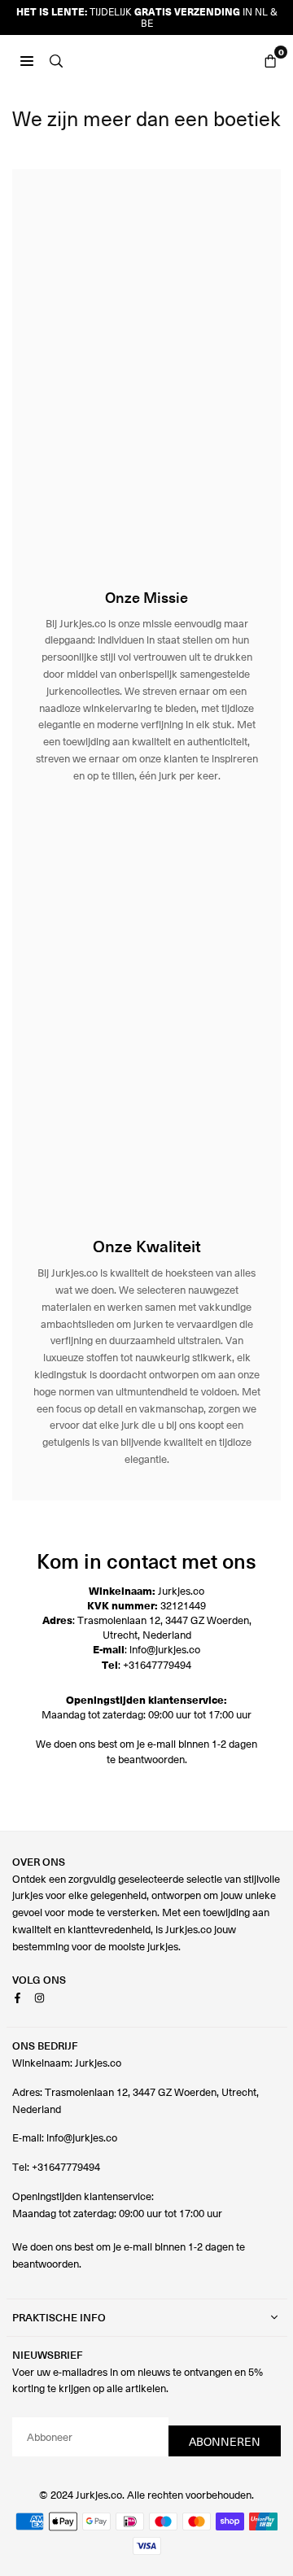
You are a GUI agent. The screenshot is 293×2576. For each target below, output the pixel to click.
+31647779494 (157, 1664)
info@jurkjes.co (165, 1649)
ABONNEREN (225, 2441)
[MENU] (27, 59)
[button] (270, 59)
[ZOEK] (56, 59)
